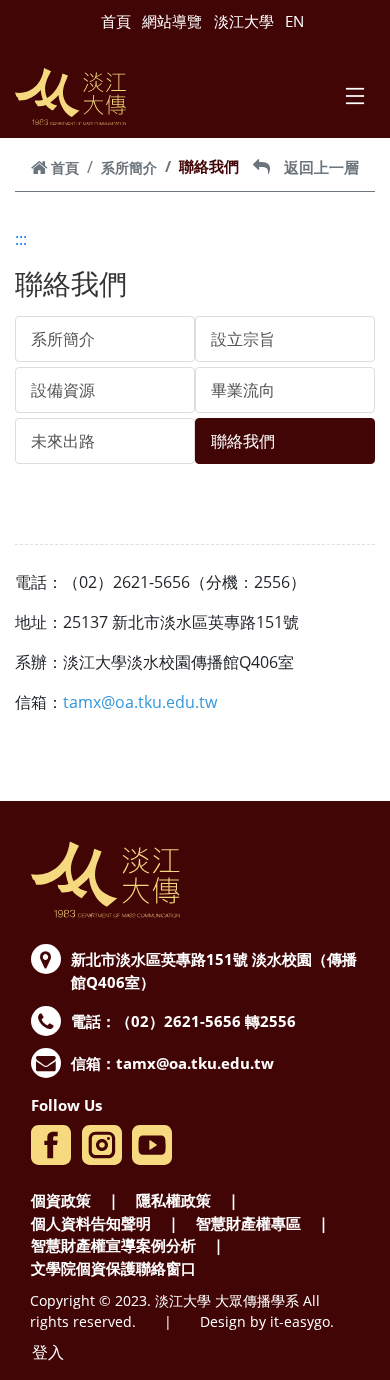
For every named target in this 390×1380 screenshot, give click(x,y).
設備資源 (63, 390)
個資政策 (61, 1200)
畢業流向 (243, 390)
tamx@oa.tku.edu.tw (195, 1063)
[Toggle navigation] (355, 96)
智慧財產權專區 (248, 1223)
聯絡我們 (243, 441)
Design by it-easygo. (267, 1321)
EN (294, 21)
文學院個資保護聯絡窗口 (113, 1268)
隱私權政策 (173, 1200)
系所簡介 (129, 167)
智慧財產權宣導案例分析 (113, 1245)
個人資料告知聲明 (91, 1223)
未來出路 (63, 441)
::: (21, 239)
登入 (48, 1352)
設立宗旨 (243, 339)
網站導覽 (172, 21)
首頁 (116, 21)
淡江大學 (244, 21)
